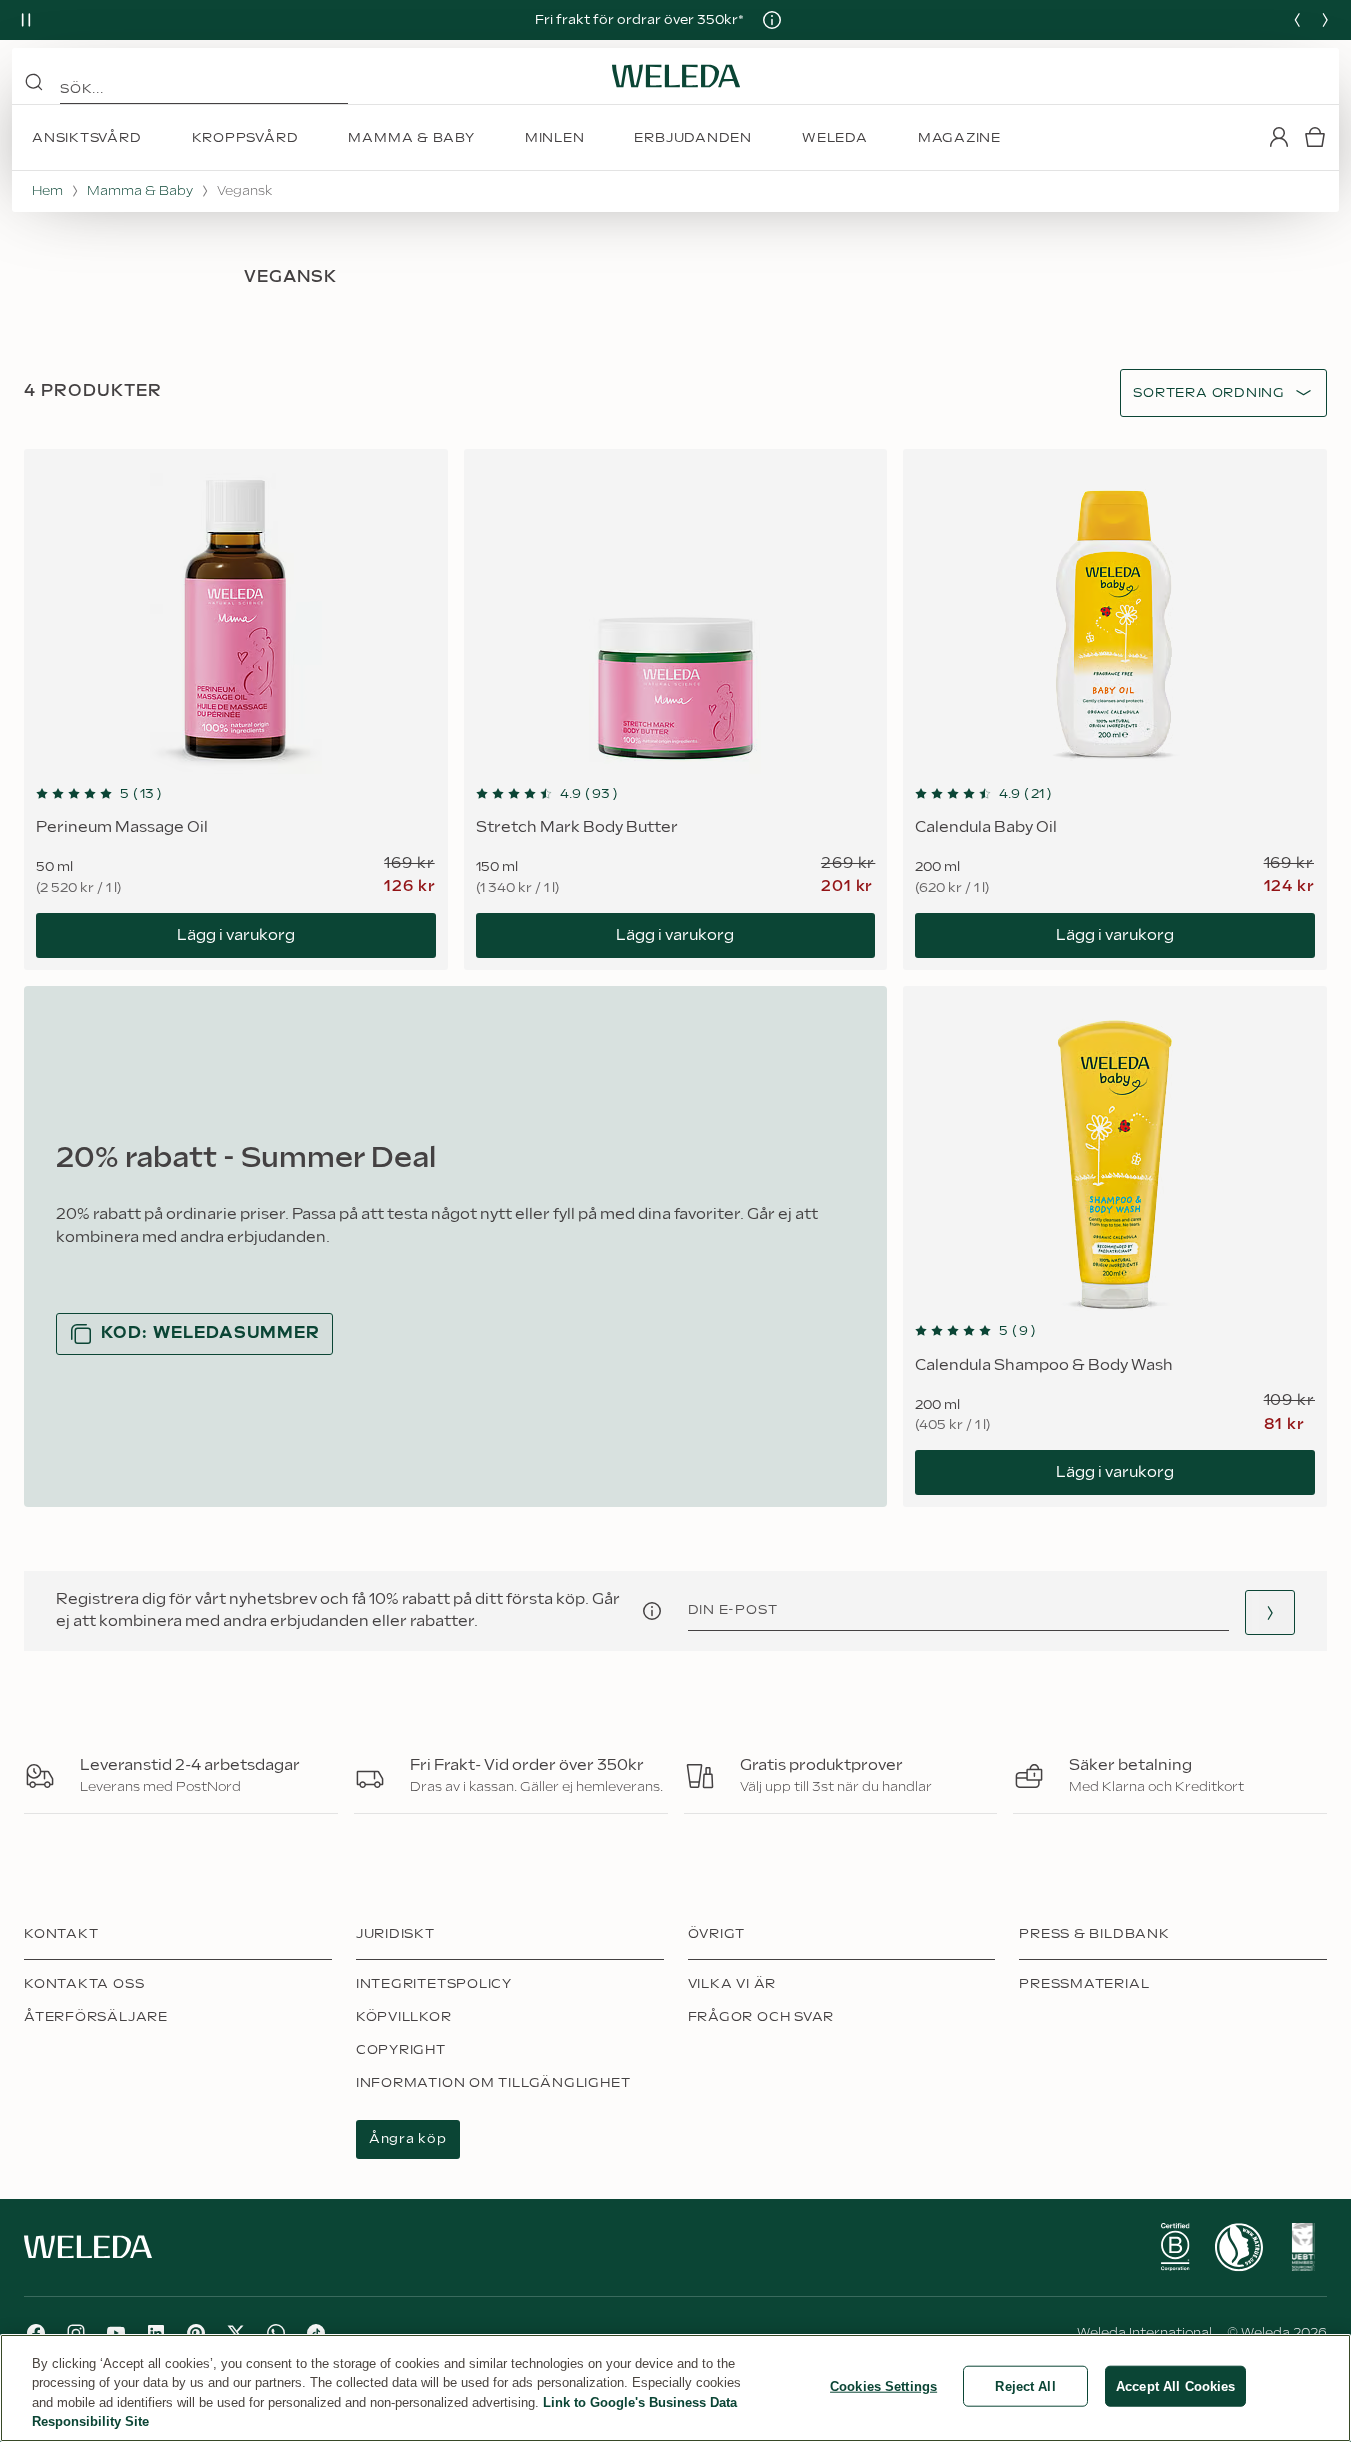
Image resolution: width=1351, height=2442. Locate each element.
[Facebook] (36, 2333)
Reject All (1025, 2386)
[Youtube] (116, 2333)
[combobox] (1209, 393)
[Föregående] (1297, 20)
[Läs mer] (1175, 2247)
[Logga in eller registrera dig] (1279, 137)
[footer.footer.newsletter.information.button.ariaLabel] (652, 1611)
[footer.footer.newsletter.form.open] (1270, 1612)
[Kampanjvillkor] (772, 20)
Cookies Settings (883, 2386)
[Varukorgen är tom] (1315, 137)
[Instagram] (76, 2333)
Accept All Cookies (1175, 2386)
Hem (47, 191)
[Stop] (26, 20)
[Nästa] (1325, 20)
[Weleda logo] (676, 76)
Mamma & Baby (140, 191)
